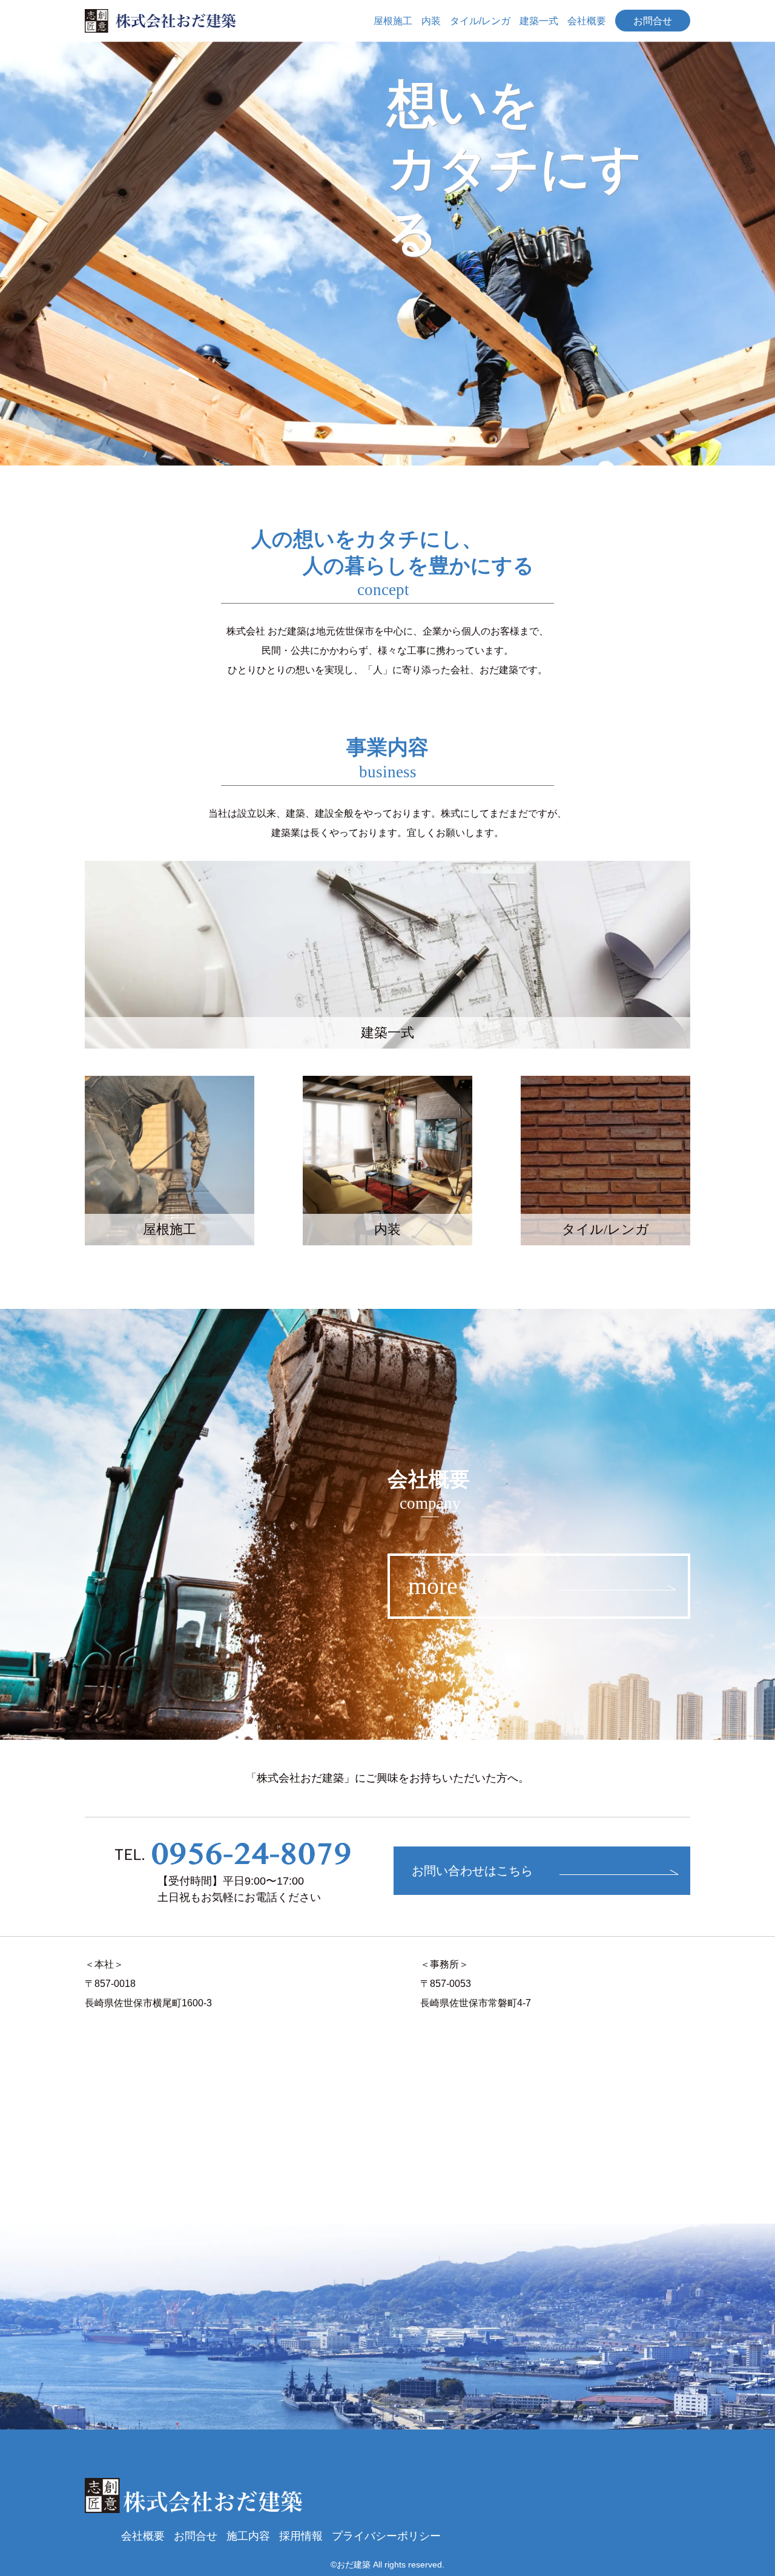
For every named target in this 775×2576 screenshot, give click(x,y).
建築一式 (539, 21)
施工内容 (248, 2536)
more (433, 1586)
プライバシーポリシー (386, 2536)
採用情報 (301, 2536)
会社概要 (587, 21)
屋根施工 (393, 21)
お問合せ (653, 21)
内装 (431, 21)
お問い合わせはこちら (472, 1871)
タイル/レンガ (480, 21)
